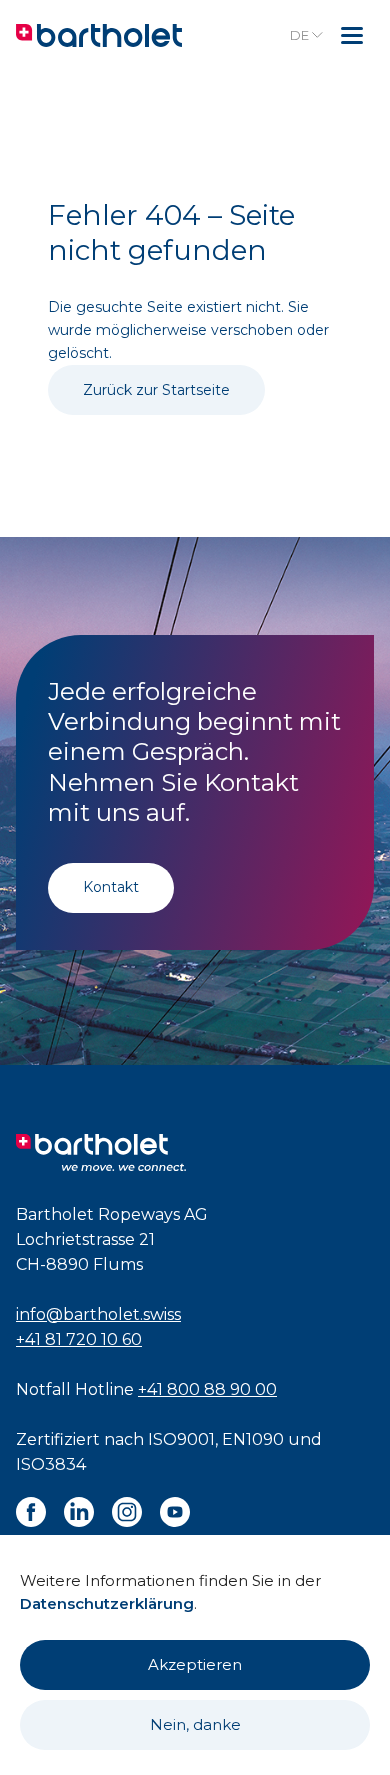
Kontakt (111, 887)
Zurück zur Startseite (156, 390)
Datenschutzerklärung (107, 1603)
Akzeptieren (195, 1664)
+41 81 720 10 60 (79, 1339)
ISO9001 (181, 1439)
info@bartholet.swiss (98, 1314)
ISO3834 (51, 1464)
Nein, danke (195, 1724)
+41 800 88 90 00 (207, 1389)
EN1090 (253, 1439)
